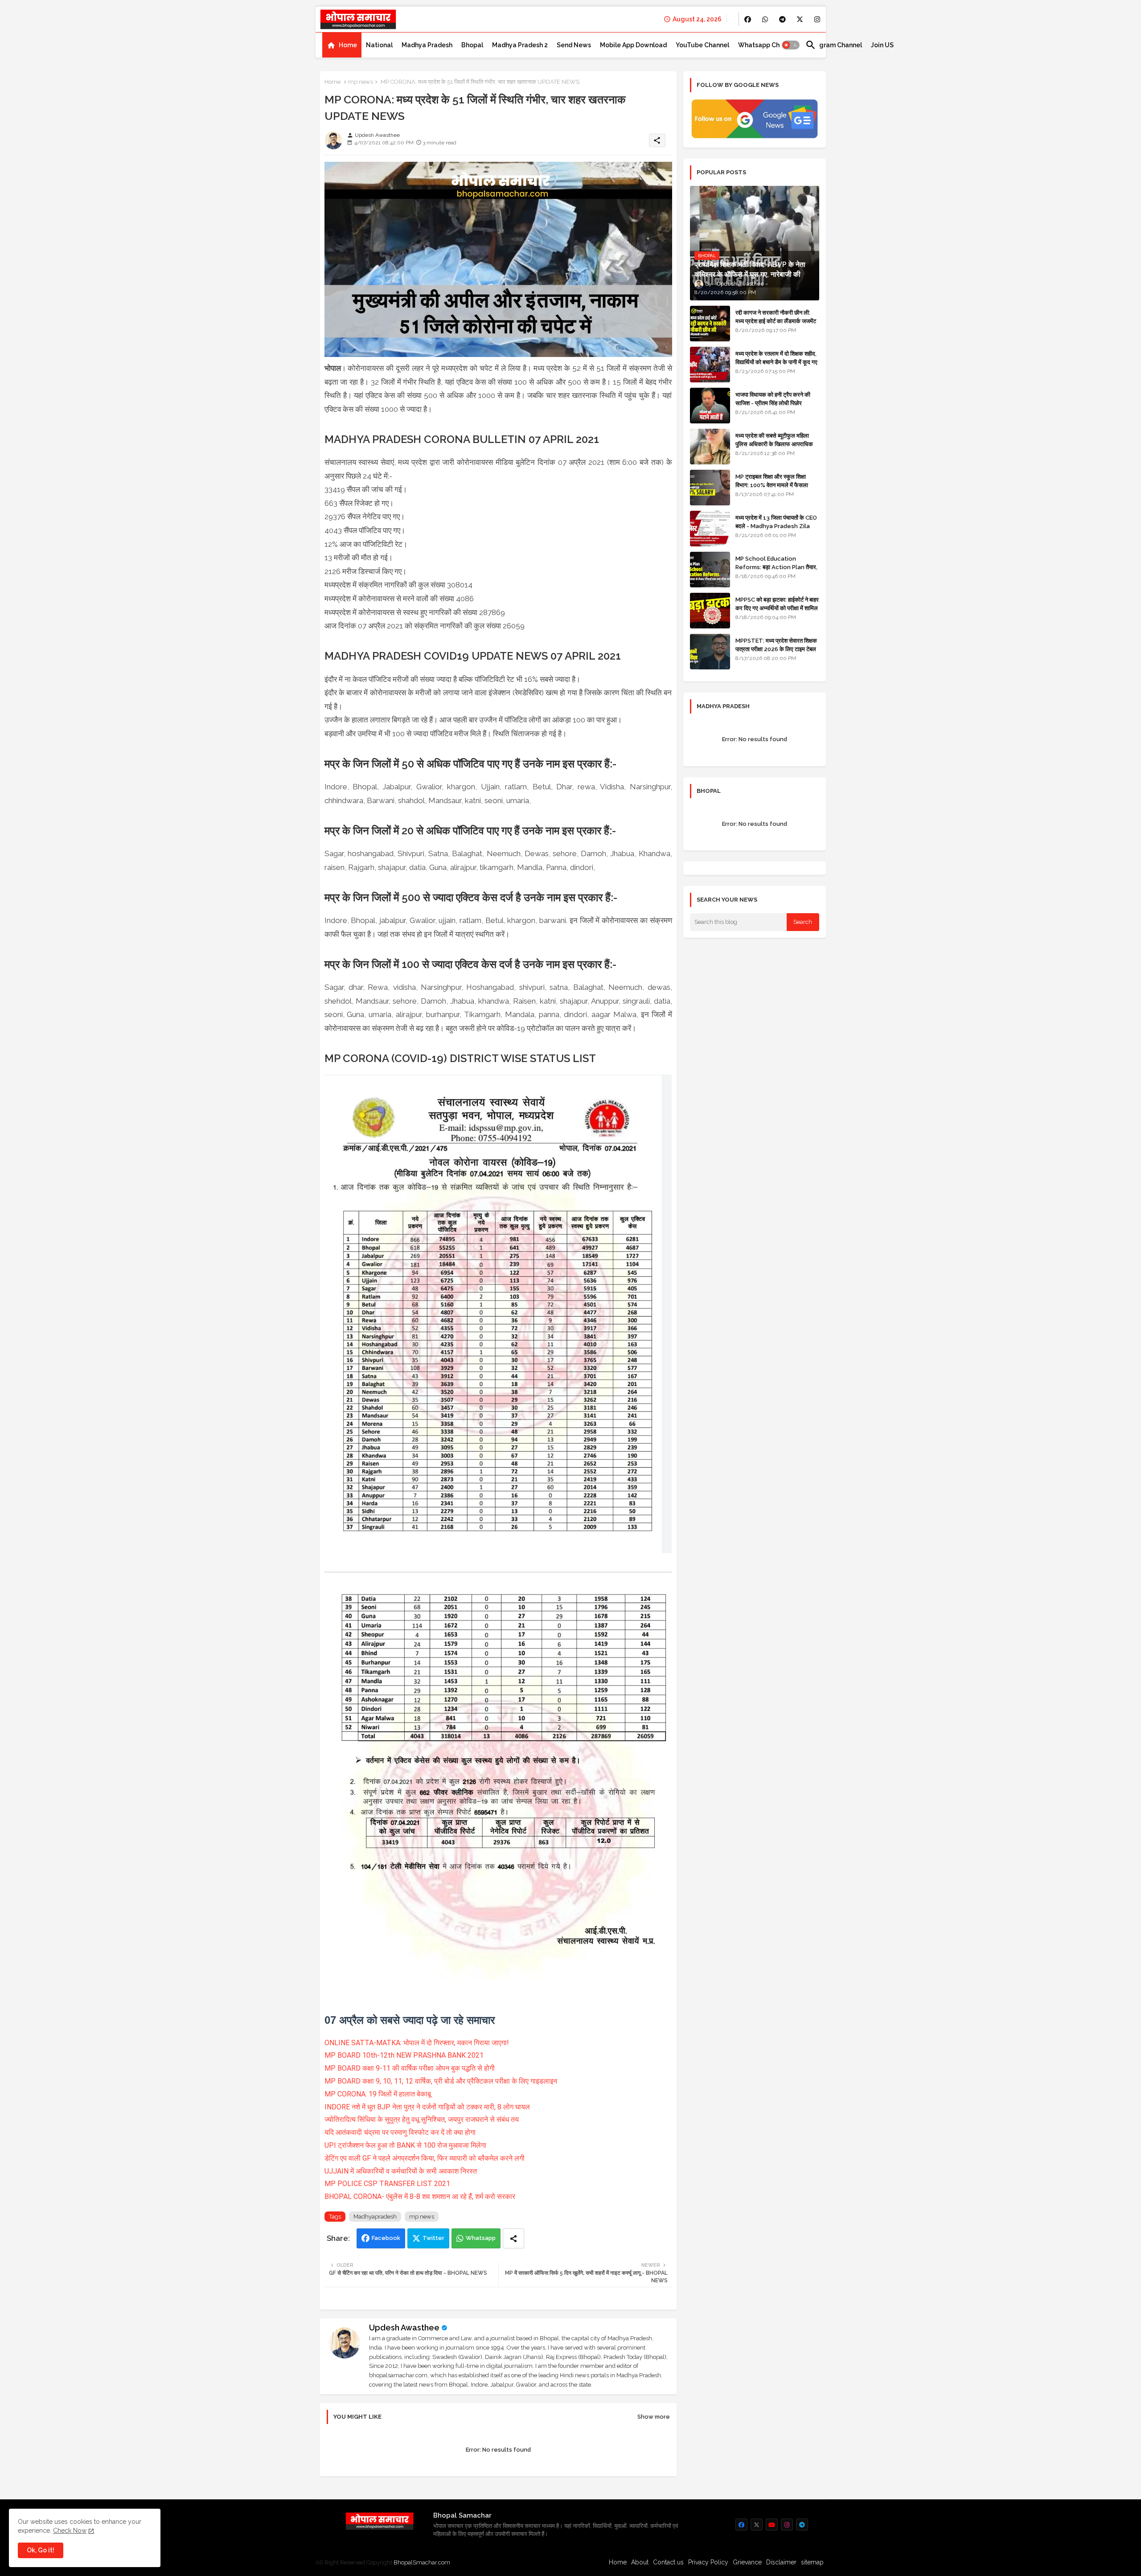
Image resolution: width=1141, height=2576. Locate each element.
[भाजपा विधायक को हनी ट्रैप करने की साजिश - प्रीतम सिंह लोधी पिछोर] (710, 406)
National (379, 45)
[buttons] (748, 19)
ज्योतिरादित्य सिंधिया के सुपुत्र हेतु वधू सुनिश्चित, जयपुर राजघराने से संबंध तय (422, 2119)
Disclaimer (781, 2562)
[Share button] (513, 2238)
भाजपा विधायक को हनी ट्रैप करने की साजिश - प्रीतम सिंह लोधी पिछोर (773, 399)
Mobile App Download (633, 45)
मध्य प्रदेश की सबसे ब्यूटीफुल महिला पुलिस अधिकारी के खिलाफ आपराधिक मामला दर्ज (774, 444)
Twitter (433, 2238)
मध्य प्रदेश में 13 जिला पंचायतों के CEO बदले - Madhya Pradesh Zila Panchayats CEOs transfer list (776, 530)
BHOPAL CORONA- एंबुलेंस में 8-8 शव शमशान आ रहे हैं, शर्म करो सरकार (420, 2197)
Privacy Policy (708, 2562)
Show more (654, 2417)
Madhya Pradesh (427, 45)
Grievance (747, 2562)
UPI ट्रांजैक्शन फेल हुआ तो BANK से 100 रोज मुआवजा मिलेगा (405, 2145)
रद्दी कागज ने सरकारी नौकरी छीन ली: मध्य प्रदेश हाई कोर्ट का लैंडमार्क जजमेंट (776, 317)
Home (348, 45)
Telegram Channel (834, 45)
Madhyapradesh (375, 2217)
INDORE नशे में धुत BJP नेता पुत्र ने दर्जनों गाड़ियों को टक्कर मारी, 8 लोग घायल (428, 2107)
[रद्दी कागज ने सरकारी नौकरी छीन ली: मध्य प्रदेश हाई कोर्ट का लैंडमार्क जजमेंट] (710, 324)
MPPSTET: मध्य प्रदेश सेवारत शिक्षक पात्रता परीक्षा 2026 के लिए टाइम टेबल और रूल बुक (776, 649)
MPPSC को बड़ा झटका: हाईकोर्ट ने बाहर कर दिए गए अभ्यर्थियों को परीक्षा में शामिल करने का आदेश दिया (777, 608)
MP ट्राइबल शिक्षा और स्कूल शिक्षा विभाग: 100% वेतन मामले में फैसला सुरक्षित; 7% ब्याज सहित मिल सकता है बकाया (774, 489)
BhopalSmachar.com (422, 2562)
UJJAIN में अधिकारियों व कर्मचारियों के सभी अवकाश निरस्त (401, 2171)
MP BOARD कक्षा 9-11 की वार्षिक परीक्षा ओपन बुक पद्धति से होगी (410, 2068)
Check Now (70, 2531)
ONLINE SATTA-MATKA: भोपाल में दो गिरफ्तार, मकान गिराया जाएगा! (417, 2043)
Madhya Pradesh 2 (520, 45)
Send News (574, 45)
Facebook (386, 2238)
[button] (791, 45)
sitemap (812, 2562)
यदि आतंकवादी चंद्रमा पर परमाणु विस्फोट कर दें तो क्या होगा (400, 2132)
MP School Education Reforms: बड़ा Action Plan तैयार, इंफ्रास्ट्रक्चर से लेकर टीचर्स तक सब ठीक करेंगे (776, 571)
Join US (882, 45)
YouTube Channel (702, 45)
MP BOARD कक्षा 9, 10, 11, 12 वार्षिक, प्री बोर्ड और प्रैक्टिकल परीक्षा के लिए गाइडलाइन (441, 2081)
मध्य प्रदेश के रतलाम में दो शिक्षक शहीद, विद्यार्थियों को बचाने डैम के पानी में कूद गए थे (776, 362)
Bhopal (472, 45)
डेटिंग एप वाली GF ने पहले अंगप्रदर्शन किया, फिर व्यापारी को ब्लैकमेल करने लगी (425, 2158)
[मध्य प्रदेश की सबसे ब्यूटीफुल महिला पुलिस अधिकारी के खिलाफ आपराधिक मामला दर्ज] (710, 447)
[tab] (342, 45)
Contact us (668, 2562)
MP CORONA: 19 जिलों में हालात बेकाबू (378, 2094)
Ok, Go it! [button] (41, 2550)
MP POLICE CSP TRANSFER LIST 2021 (387, 2184)
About (640, 2562)
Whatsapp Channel (767, 45)
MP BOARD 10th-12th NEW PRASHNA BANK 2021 (404, 2055)
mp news (361, 82)
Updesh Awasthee (404, 2328)
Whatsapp (481, 2238)
